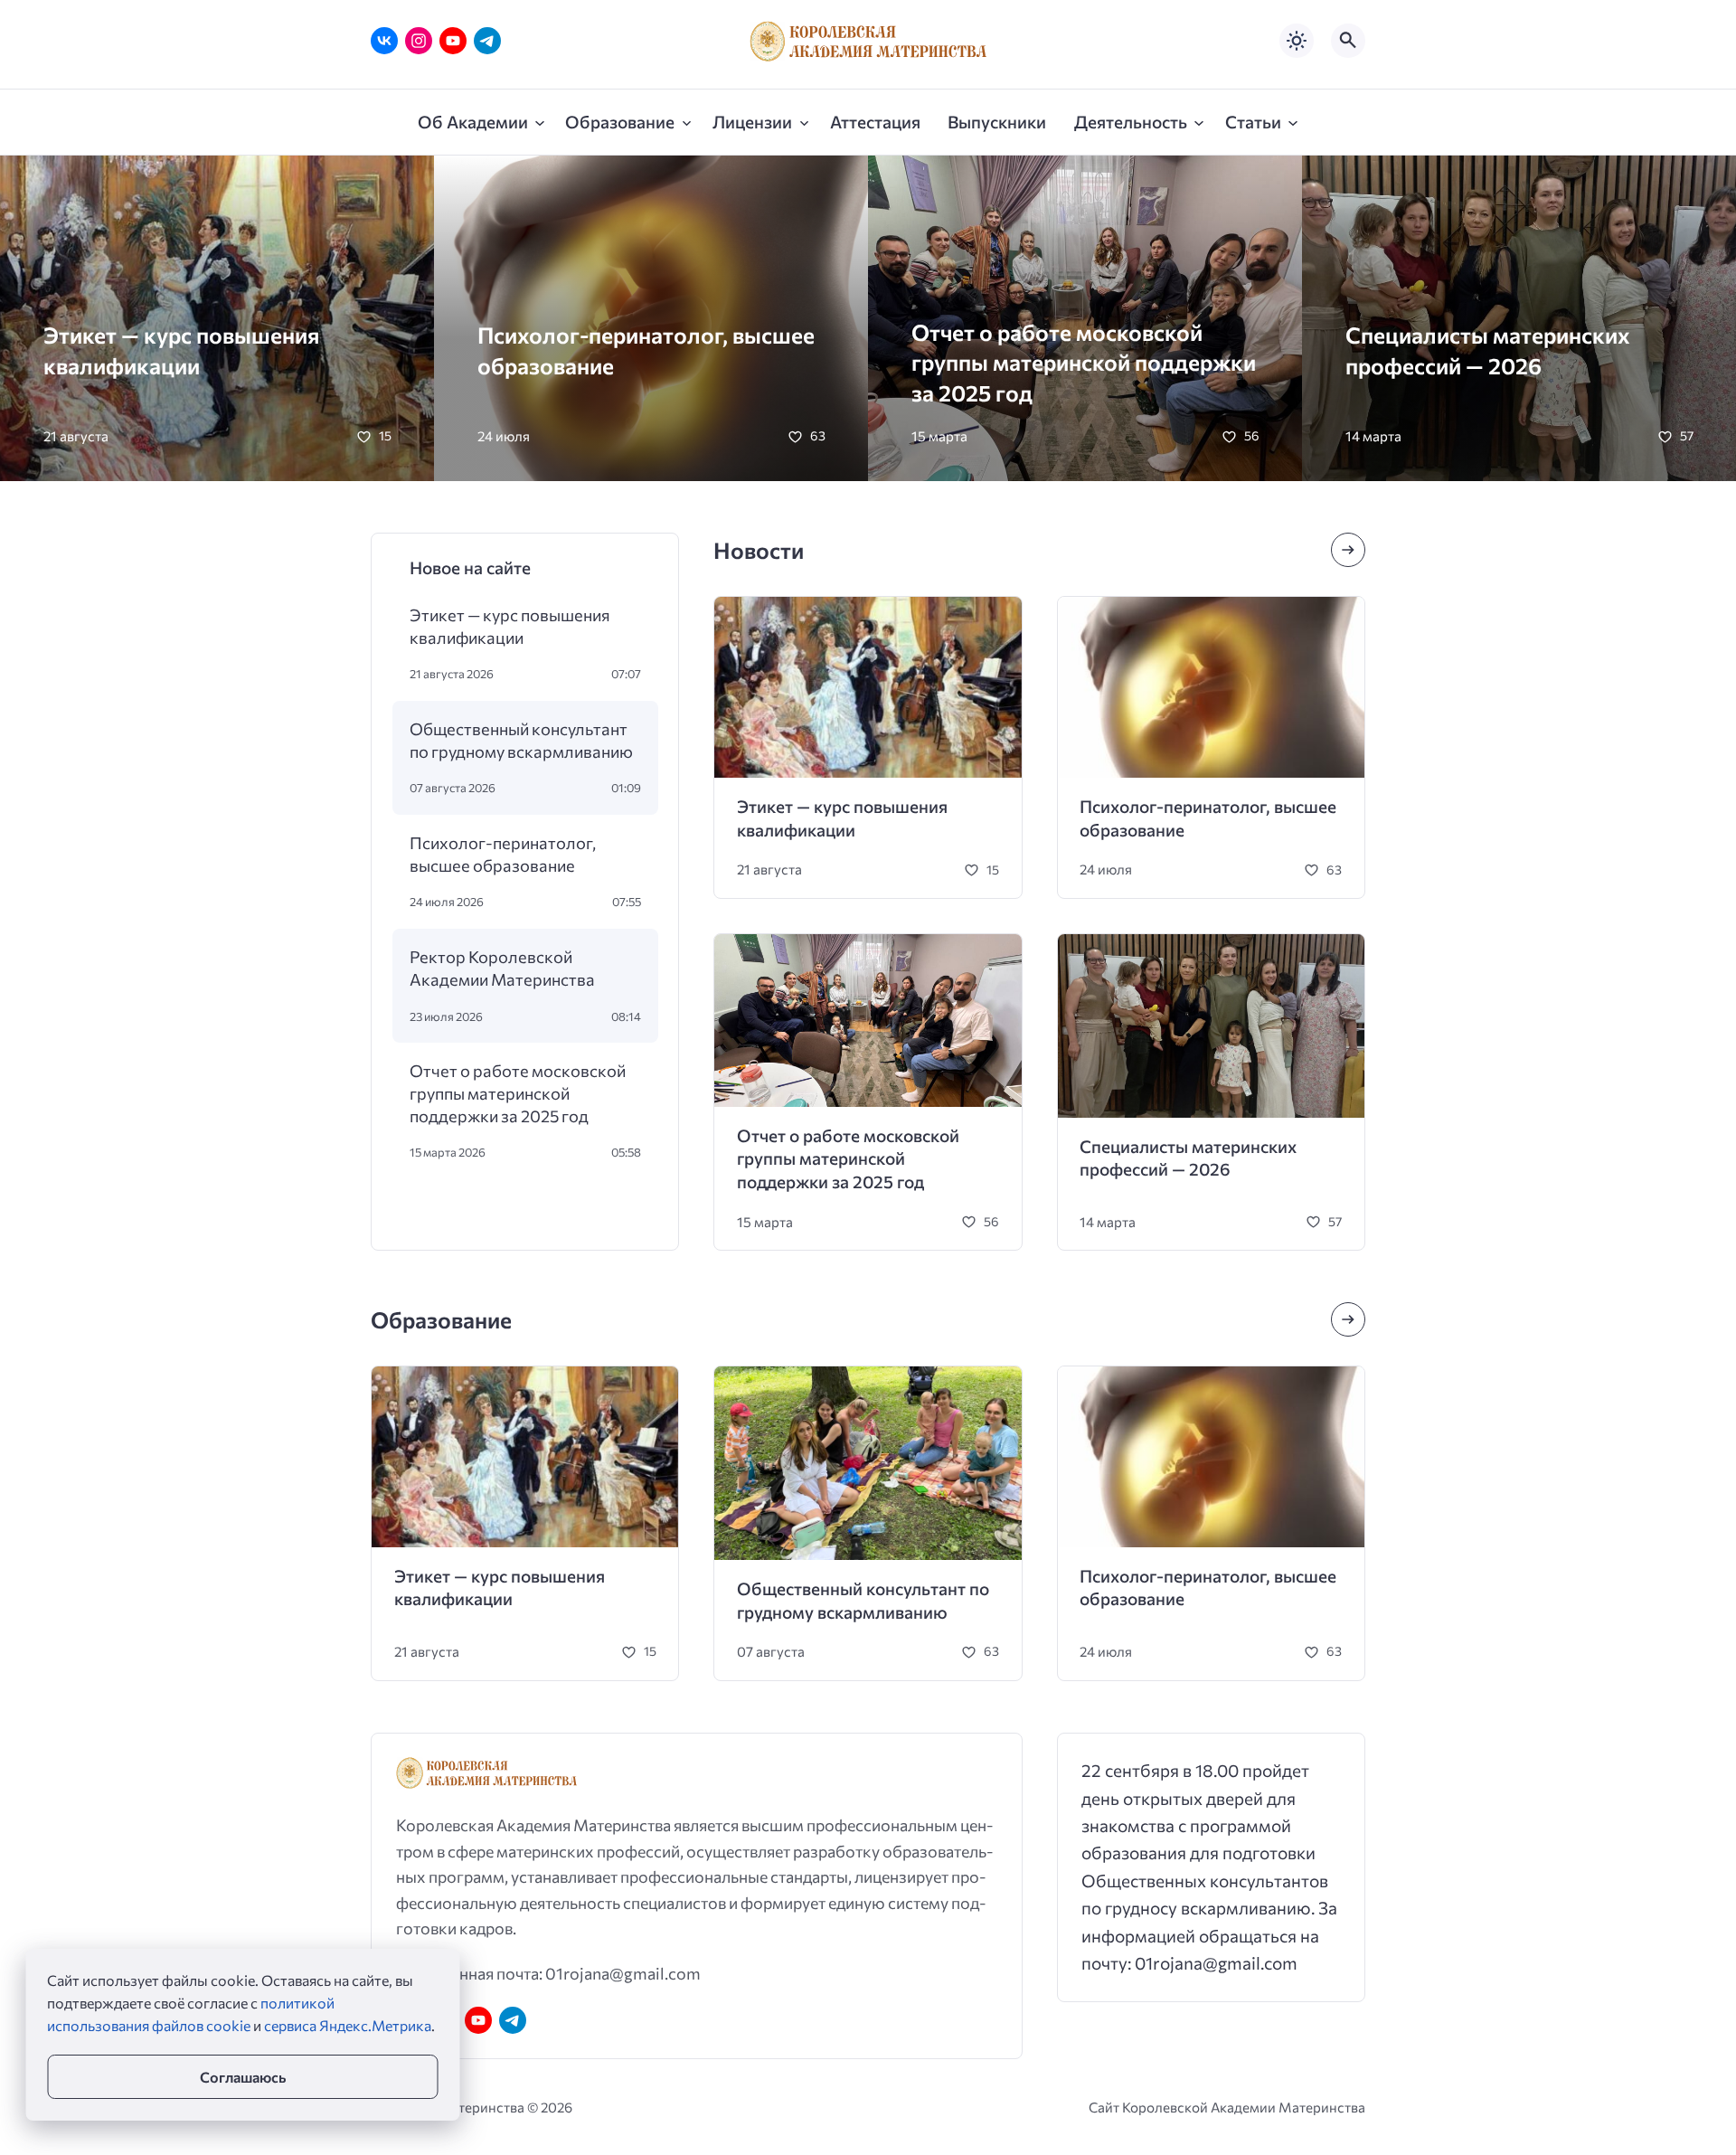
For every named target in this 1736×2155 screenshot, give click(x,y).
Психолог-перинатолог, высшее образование (503, 854)
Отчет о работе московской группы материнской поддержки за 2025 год (1084, 362)
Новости (759, 550)
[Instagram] (419, 41)
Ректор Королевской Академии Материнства (502, 968)
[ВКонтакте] (384, 41)
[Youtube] (453, 41)
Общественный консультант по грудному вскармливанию (521, 740)
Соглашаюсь (243, 2077)
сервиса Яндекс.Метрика (348, 2025)
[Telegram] (487, 41)
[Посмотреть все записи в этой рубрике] (1348, 550)
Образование (441, 1319)
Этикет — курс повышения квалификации (510, 626)
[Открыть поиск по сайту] (1348, 41)
